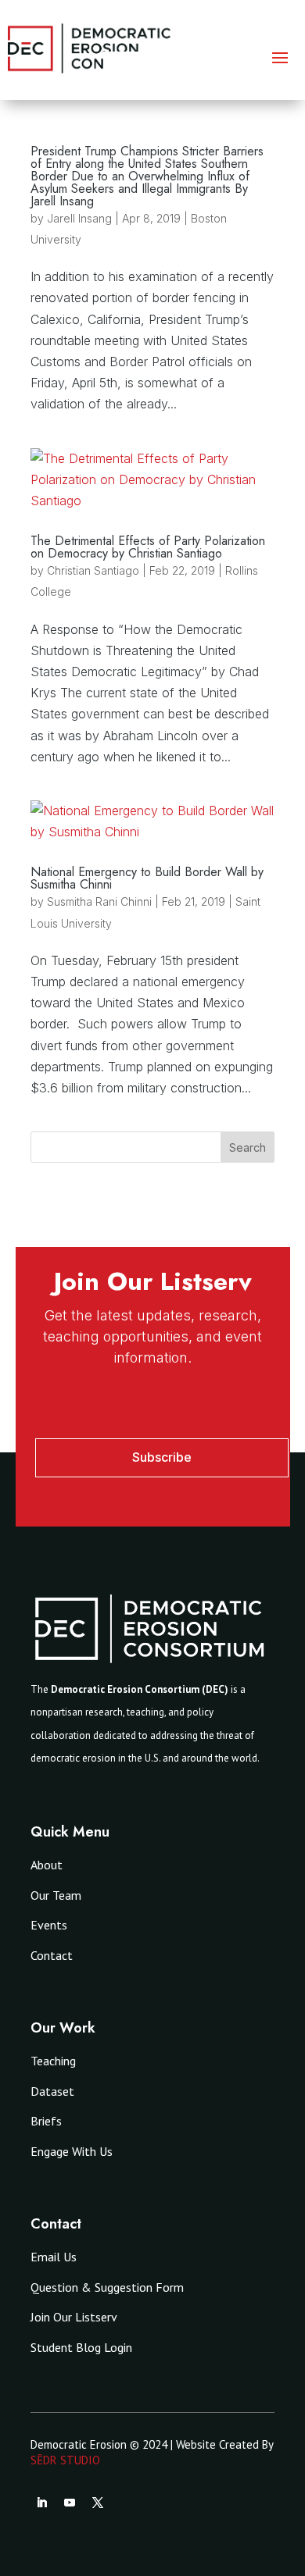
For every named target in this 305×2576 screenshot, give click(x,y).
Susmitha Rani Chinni (99, 901)
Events (49, 1925)
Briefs (46, 2121)
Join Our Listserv (74, 2317)
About (47, 1865)
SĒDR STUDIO (65, 2460)
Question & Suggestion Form (107, 2287)
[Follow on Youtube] (70, 2503)
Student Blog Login (81, 2347)
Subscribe (162, 1457)
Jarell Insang (79, 218)
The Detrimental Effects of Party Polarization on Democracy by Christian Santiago (148, 547)
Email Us (54, 2257)
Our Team (56, 1895)
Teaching (53, 2061)
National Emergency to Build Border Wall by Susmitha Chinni (147, 878)
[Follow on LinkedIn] (41, 2503)
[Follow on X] (98, 2503)
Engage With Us (72, 2151)
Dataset (52, 2091)
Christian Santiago (93, 570)
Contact (52, 1955)
